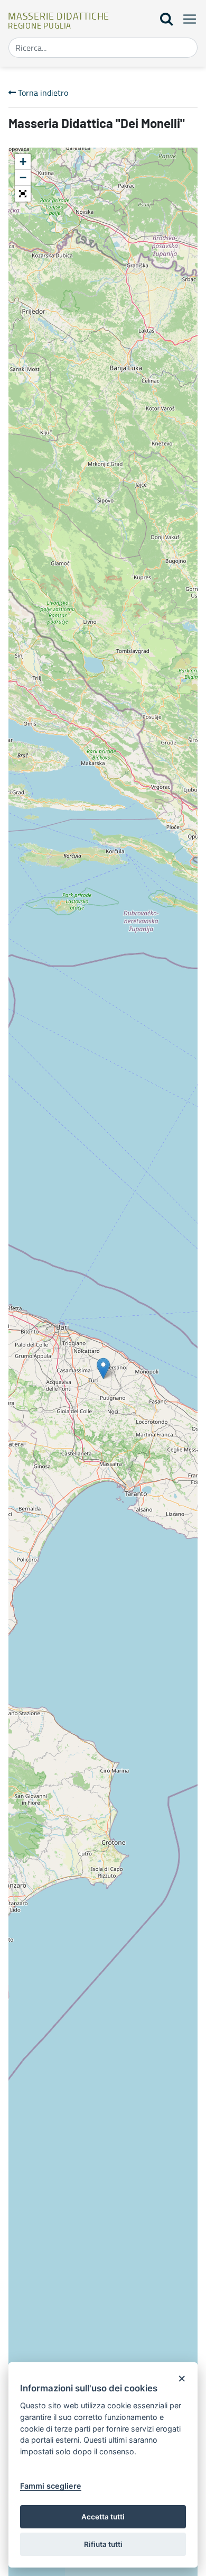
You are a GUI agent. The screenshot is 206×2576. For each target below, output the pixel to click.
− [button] (23, 178)
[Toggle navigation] (186, 19)
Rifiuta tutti (103, 2544)
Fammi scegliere (51, 2486)
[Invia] (186, 48)
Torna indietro (42, 93)
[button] (23, 194)
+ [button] (23, 162)
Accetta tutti (103, 2517)
